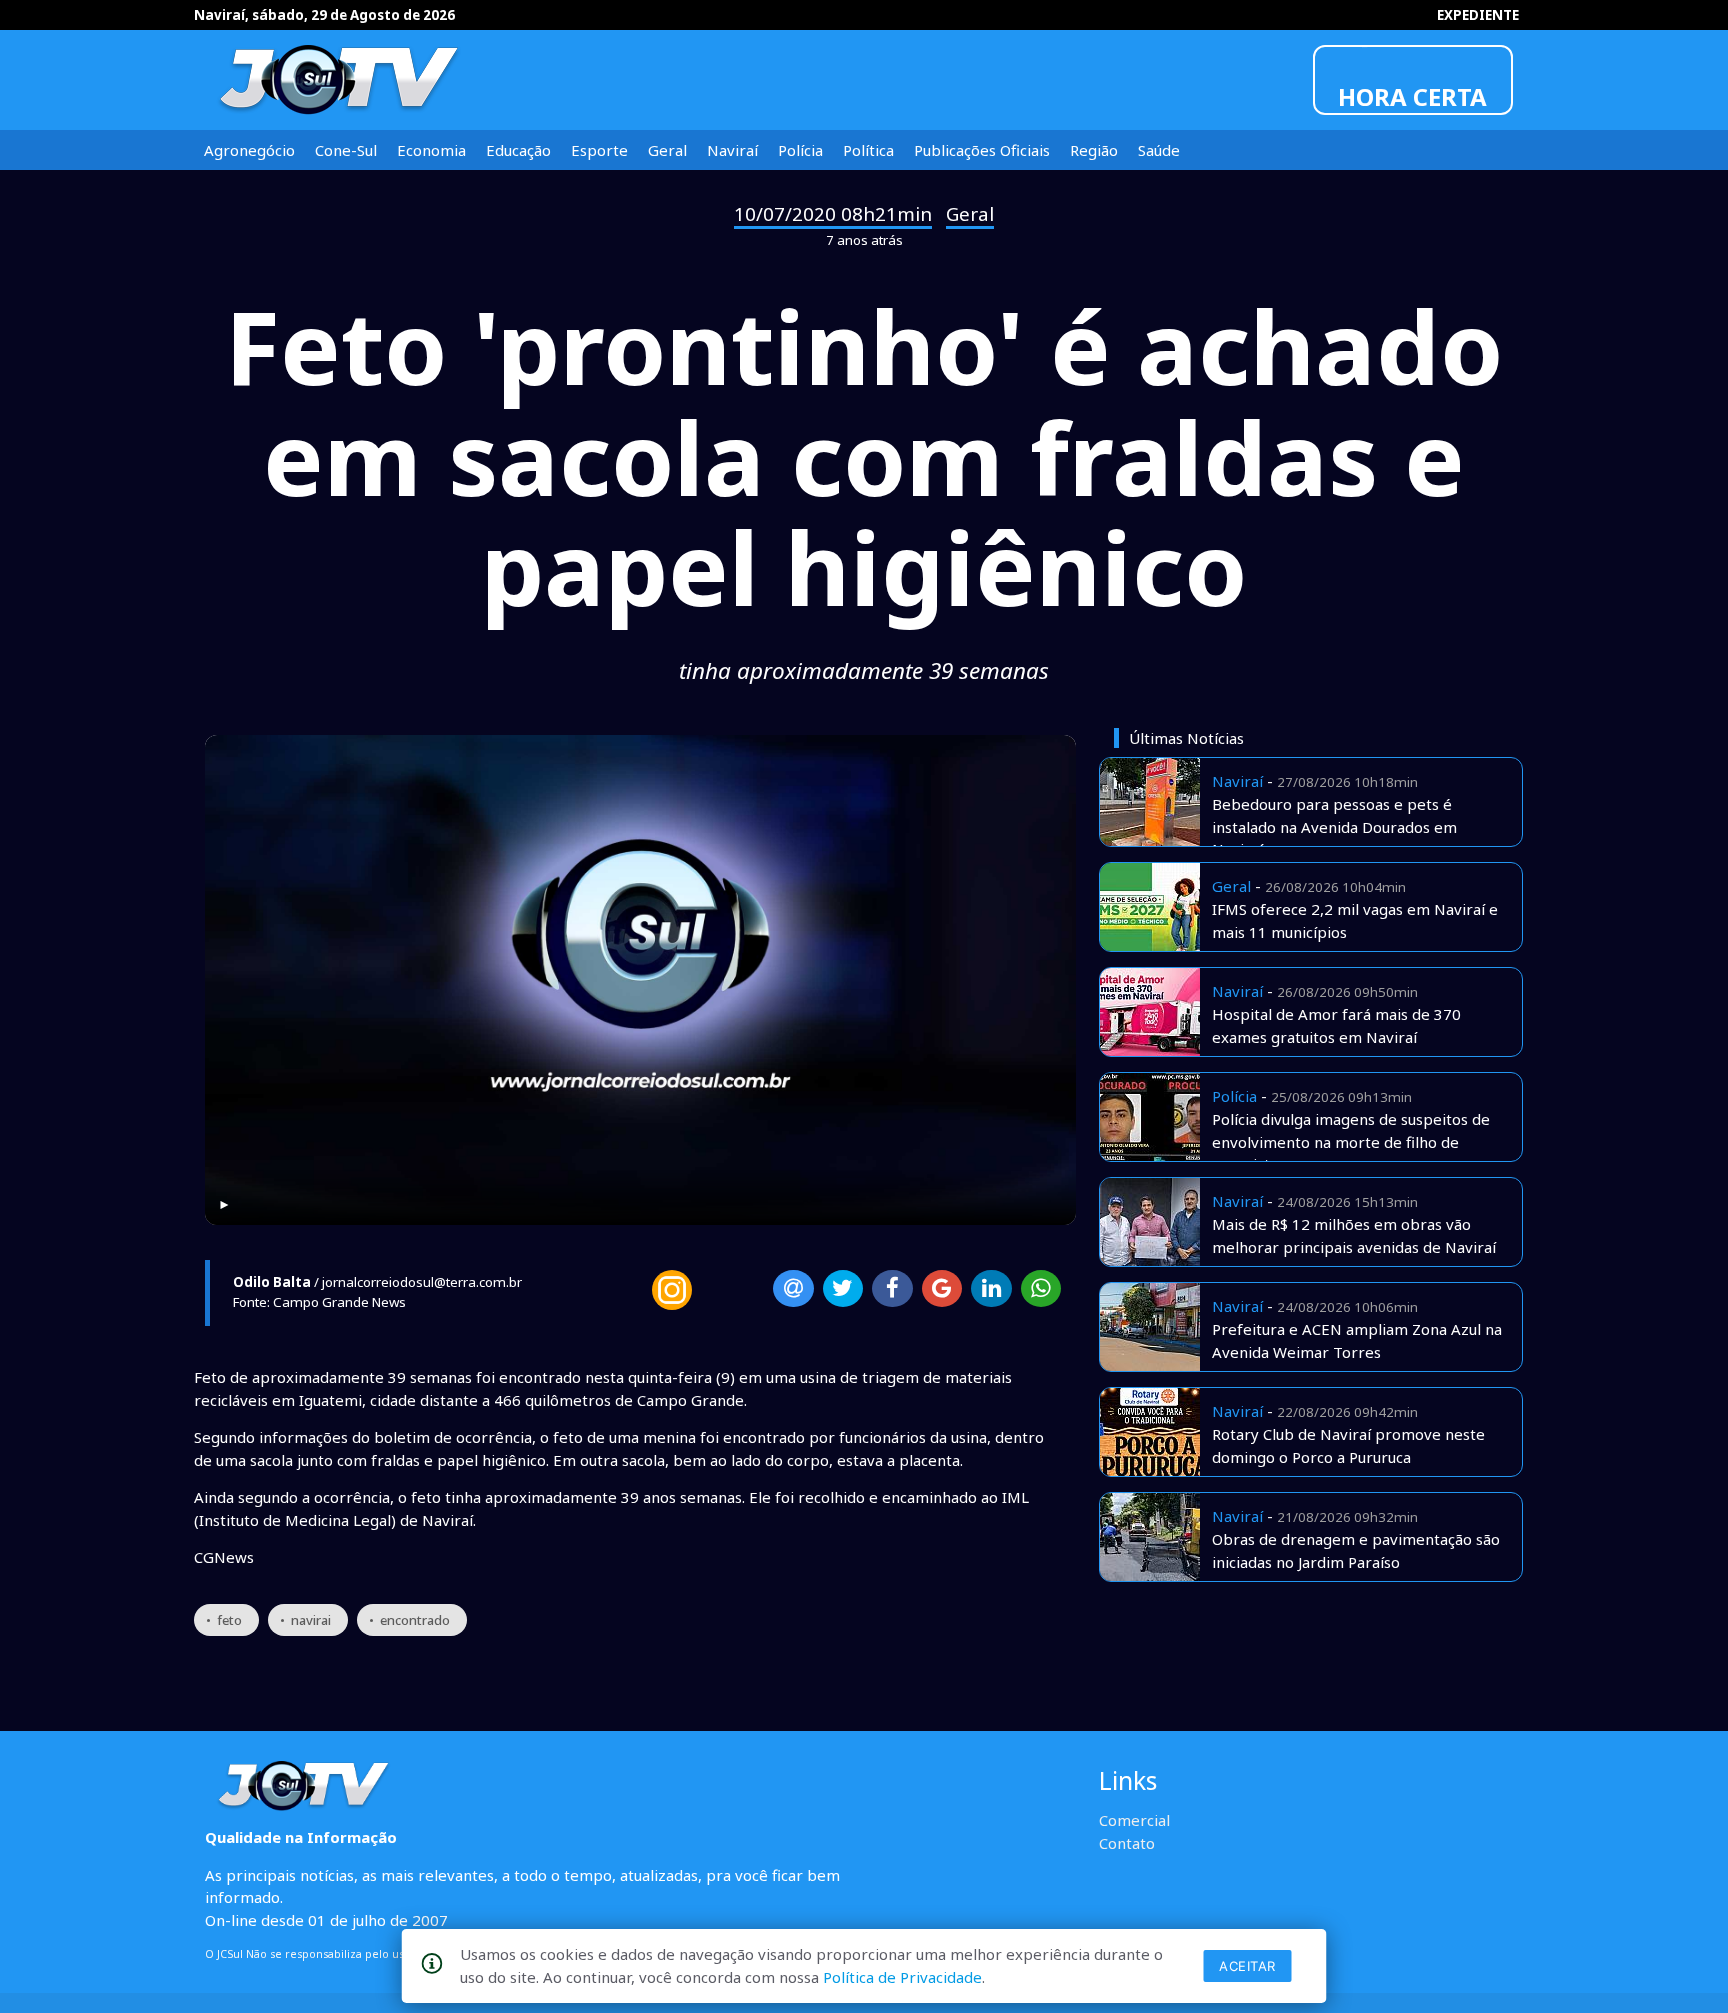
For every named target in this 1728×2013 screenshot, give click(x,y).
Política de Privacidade (902, 1977)
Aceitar (1247, 1966)
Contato (1127, 1843)
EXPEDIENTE (1478, 15)
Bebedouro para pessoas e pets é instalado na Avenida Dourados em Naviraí (1334, 826)
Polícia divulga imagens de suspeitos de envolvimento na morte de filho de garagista (1351, 1141)
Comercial (1134, 1820)
